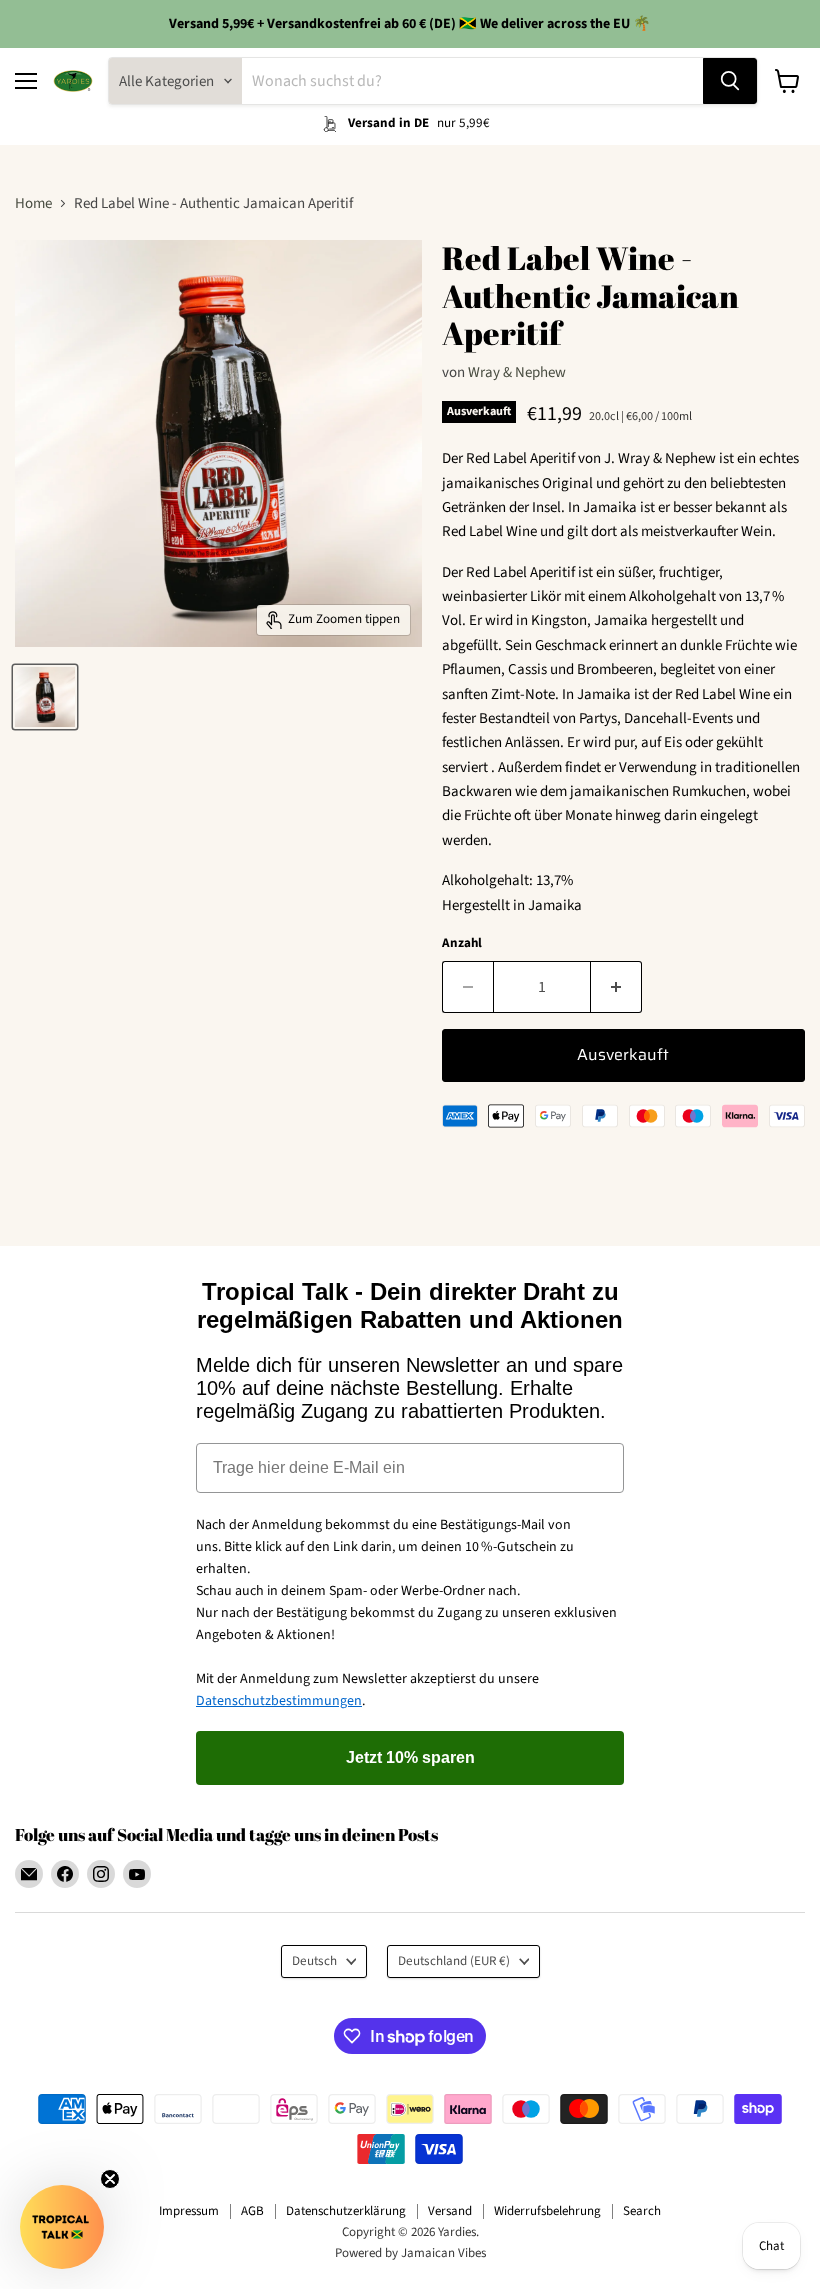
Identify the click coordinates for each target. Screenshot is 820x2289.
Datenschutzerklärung (346, 2211)
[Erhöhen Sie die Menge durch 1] (616, 987)
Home (33, 203)
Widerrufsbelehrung (547, 2211)
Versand (450, 2211)
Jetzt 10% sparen (410, 1757)
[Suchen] (730, 81)
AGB (252, 2211)
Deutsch (314, 1961)
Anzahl (462, 943)
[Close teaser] (110, 2179)
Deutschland (454, 1961)
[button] (62, 2227)
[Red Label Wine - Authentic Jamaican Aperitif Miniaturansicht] (45, 697)
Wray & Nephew (517, 372)
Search (642, 2211)
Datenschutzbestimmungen (279, 1701)
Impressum (189, 2211)
